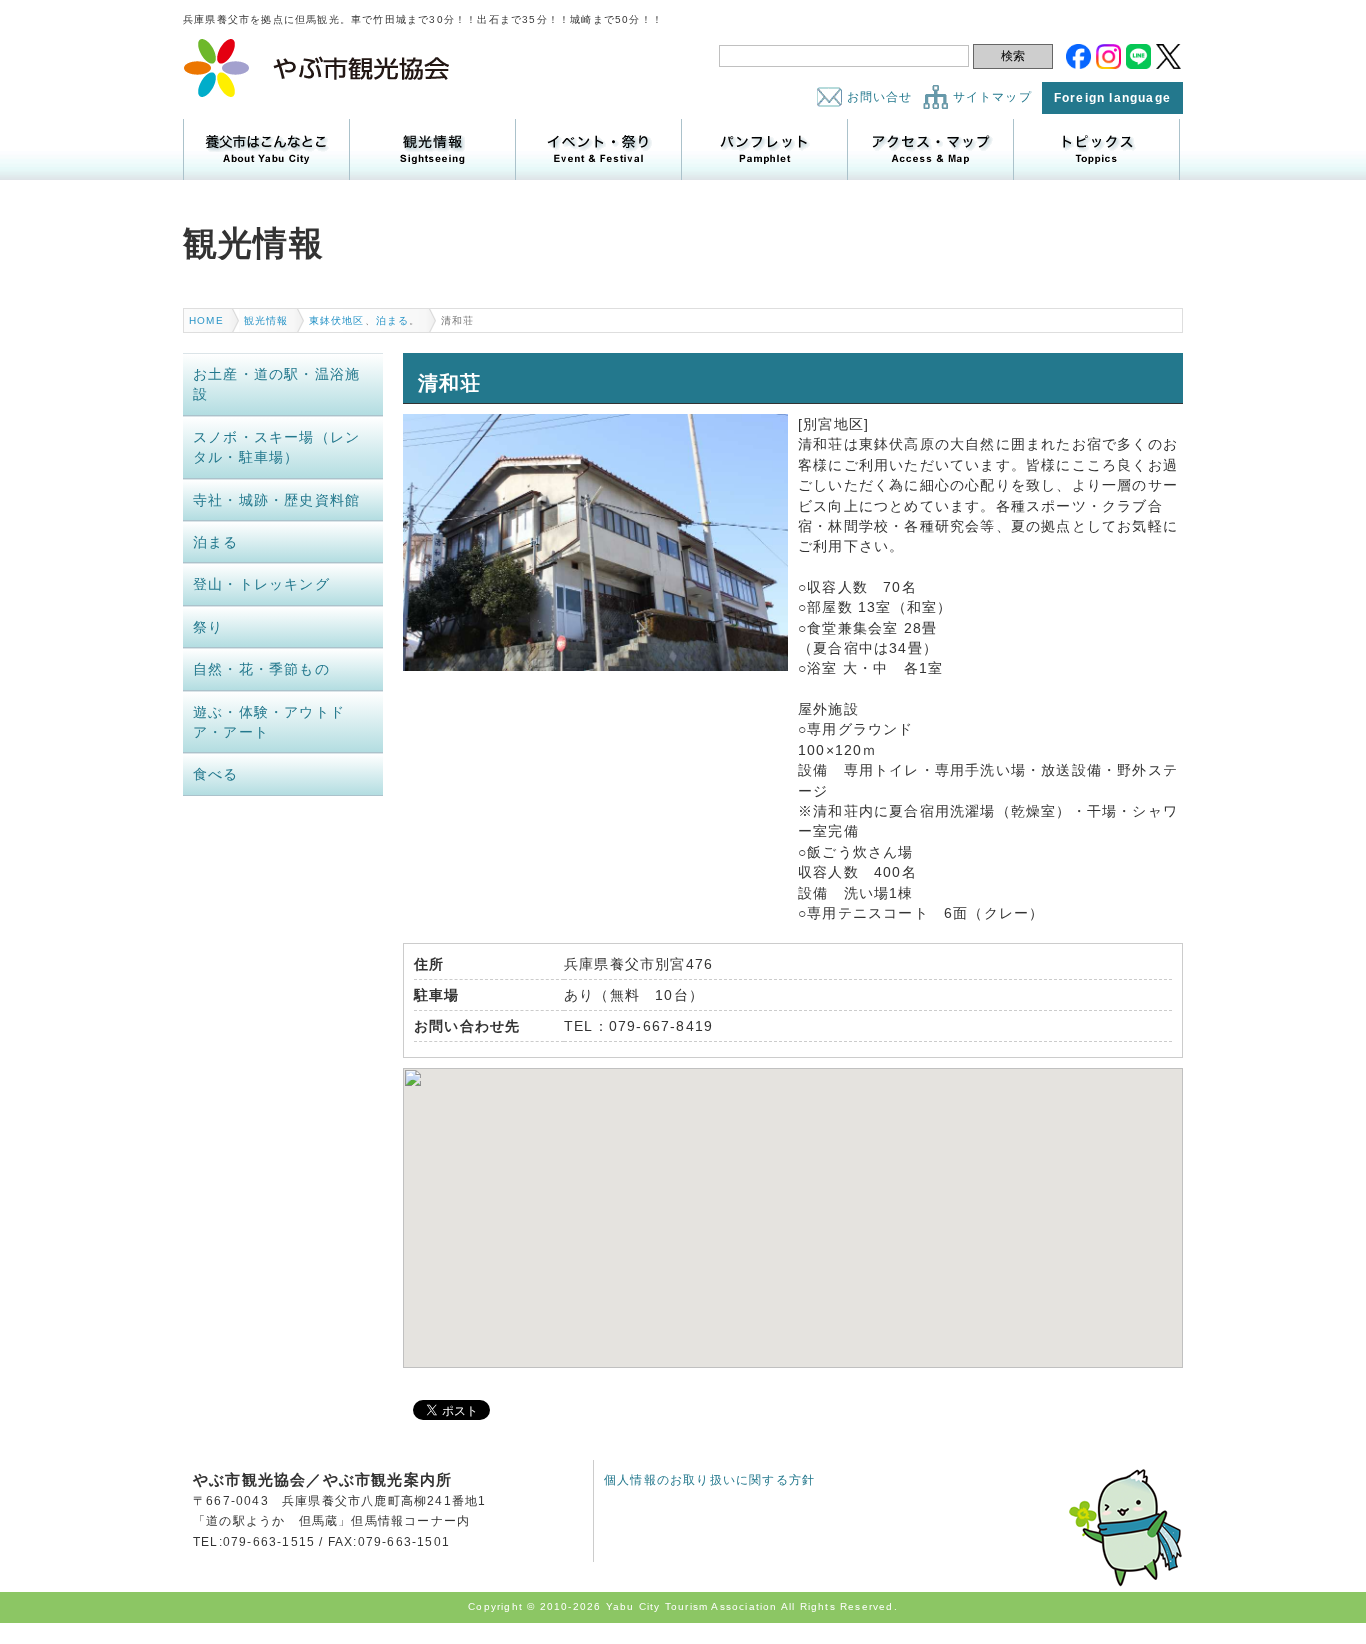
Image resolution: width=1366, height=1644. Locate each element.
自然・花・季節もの (261, 669)
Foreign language (1112, 98)
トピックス (1096, 149)
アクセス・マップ (930, 149)
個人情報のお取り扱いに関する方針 (709, 1480)
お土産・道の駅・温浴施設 (276, 384)
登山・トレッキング (261, 584)
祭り (208, 627)
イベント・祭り (598, 149)
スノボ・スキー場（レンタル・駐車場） (276, 447)
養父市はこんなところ (266, 149)
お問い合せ (880, 97)
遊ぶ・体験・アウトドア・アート (269, 722)
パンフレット (764, 149)
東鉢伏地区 (337, 320)
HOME (206, 320)
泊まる (393, 320)
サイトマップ (992, 97)
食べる (216, 774)
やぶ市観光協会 (317, 68)
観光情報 (432, 149)
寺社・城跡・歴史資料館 (276, 500)
